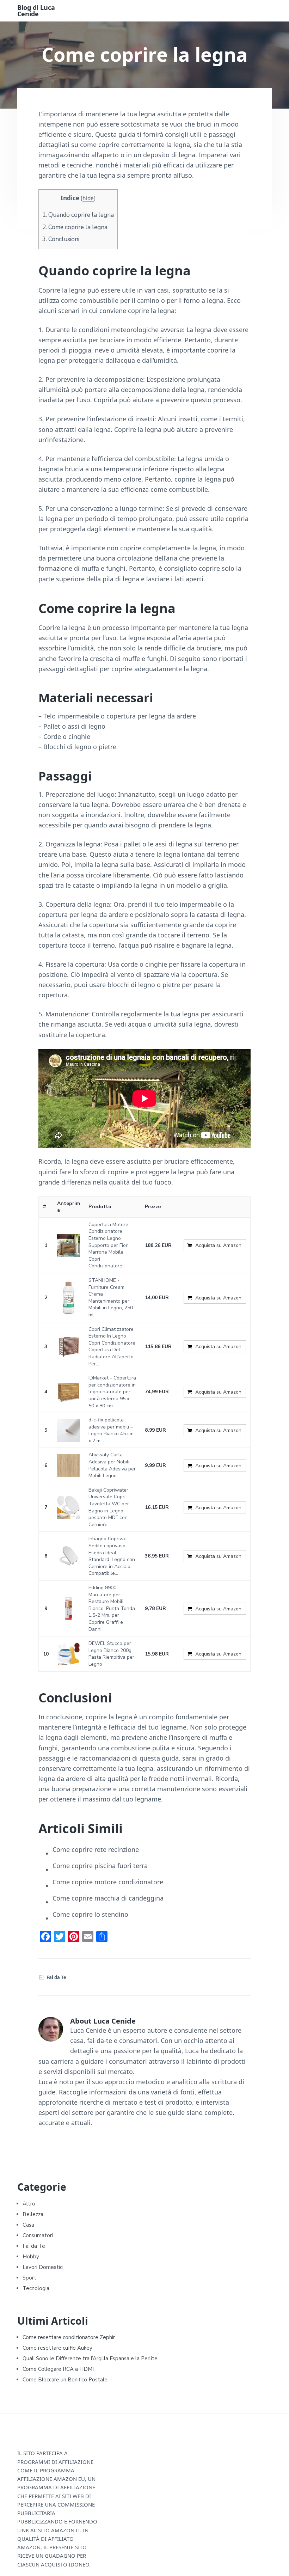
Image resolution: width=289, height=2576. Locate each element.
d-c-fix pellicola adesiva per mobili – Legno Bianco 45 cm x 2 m (111, 1430)
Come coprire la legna (75, 227)
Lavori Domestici (43, 2267)
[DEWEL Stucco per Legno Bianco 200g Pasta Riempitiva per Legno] (69, 1654)
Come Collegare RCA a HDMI (58, 2369)
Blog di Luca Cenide (36, 11)
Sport (29, 2278)
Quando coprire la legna (78, 215)
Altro (29, 2204)
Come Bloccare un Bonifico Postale (65, 2380)
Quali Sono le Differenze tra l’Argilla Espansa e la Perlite (90, 2358)
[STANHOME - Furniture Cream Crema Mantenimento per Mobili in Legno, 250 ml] (69, 1298)
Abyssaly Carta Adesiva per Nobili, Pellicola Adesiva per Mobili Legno (112, 1465)
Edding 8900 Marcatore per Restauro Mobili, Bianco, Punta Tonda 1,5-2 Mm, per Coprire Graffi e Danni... (112, 1608)
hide (88, 198)
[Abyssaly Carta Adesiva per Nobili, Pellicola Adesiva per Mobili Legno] (69, 1465)
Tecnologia (36, 2288)
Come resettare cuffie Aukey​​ (57, 2348)
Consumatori (38, 2235)
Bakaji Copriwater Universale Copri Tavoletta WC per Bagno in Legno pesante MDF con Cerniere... (109, 1507)
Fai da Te (56, 1977)
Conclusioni (61, 239)
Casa (28, 2225)
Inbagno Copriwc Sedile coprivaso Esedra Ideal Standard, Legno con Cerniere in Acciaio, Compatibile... (112, 1556)
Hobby (31, 2257)
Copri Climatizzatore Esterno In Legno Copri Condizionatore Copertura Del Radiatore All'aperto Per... (112, 1347)
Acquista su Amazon (218, 1245)
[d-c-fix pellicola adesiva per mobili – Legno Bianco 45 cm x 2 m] (69, 1430)
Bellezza (33, 2214)
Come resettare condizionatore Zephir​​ (69, 2337)
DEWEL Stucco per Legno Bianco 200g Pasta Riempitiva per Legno (111, 1654)
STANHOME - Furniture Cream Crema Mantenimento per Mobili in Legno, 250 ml (111, 1298)
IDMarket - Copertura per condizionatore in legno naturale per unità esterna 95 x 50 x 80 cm (112, 1392)
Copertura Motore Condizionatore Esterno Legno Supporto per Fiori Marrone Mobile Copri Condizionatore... (109, 1245)
